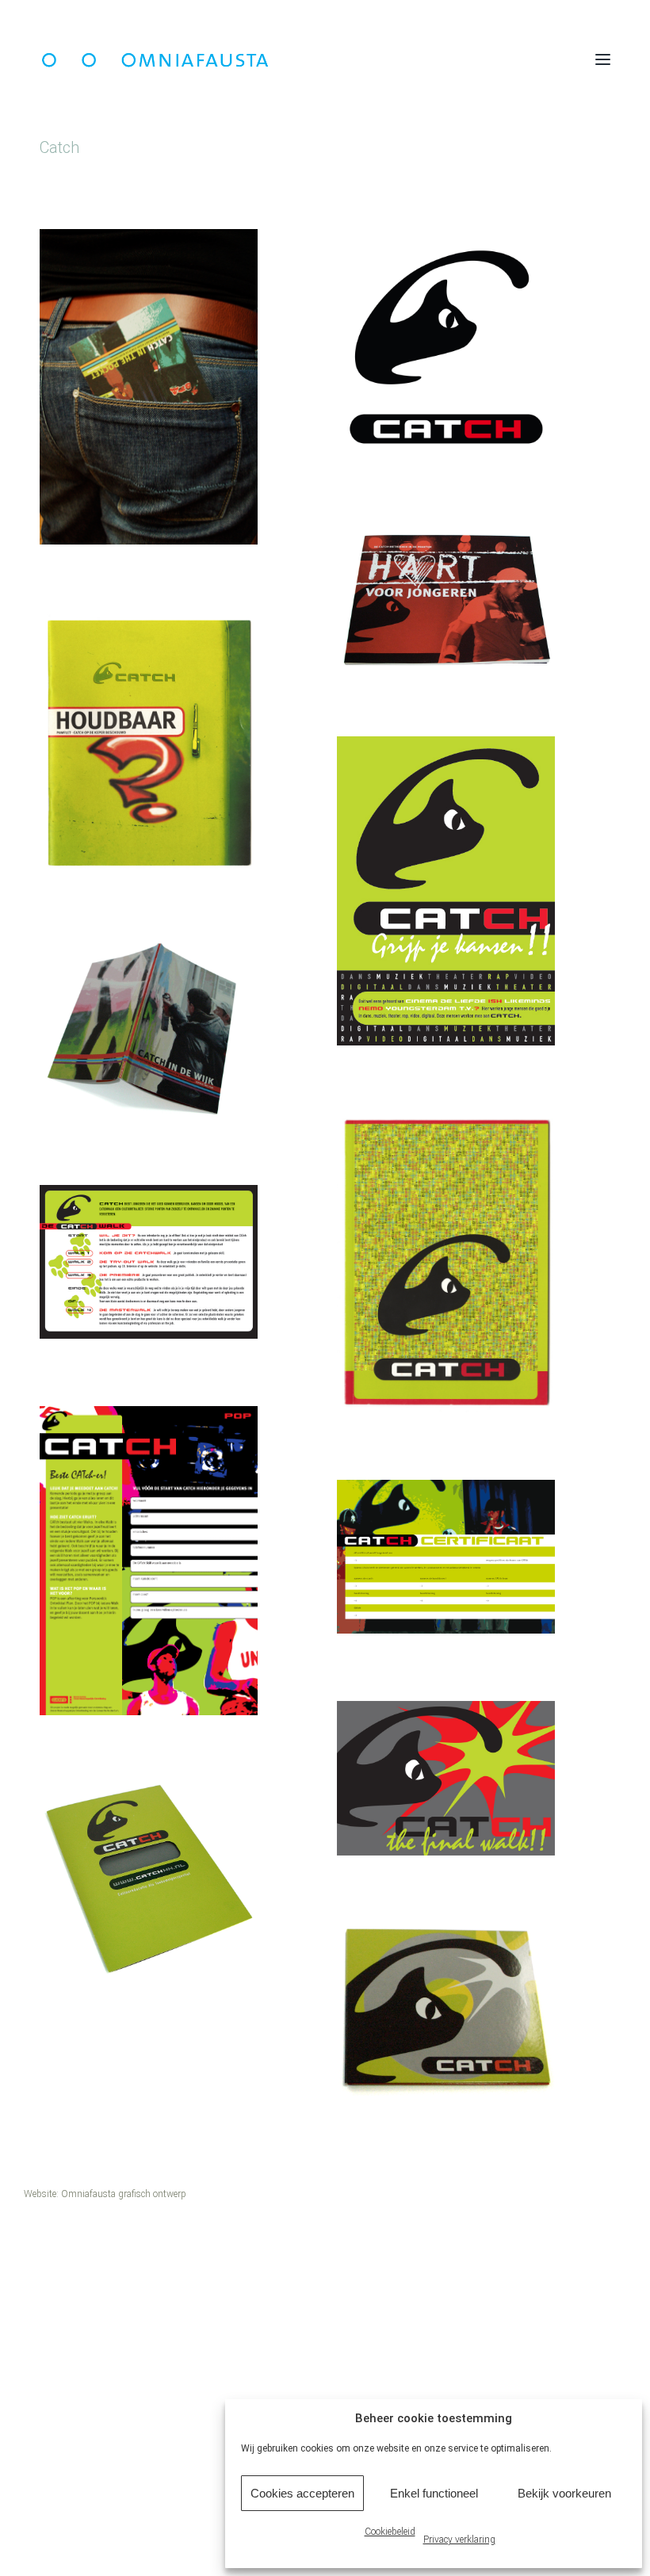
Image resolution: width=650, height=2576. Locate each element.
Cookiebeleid (390, 2532)
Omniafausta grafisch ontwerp (124, 2194)
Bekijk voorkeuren (564, 2493)
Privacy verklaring (459, 2540)
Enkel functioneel (434, 2493)
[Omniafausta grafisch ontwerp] (285, 59)
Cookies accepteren (302, 2493)
